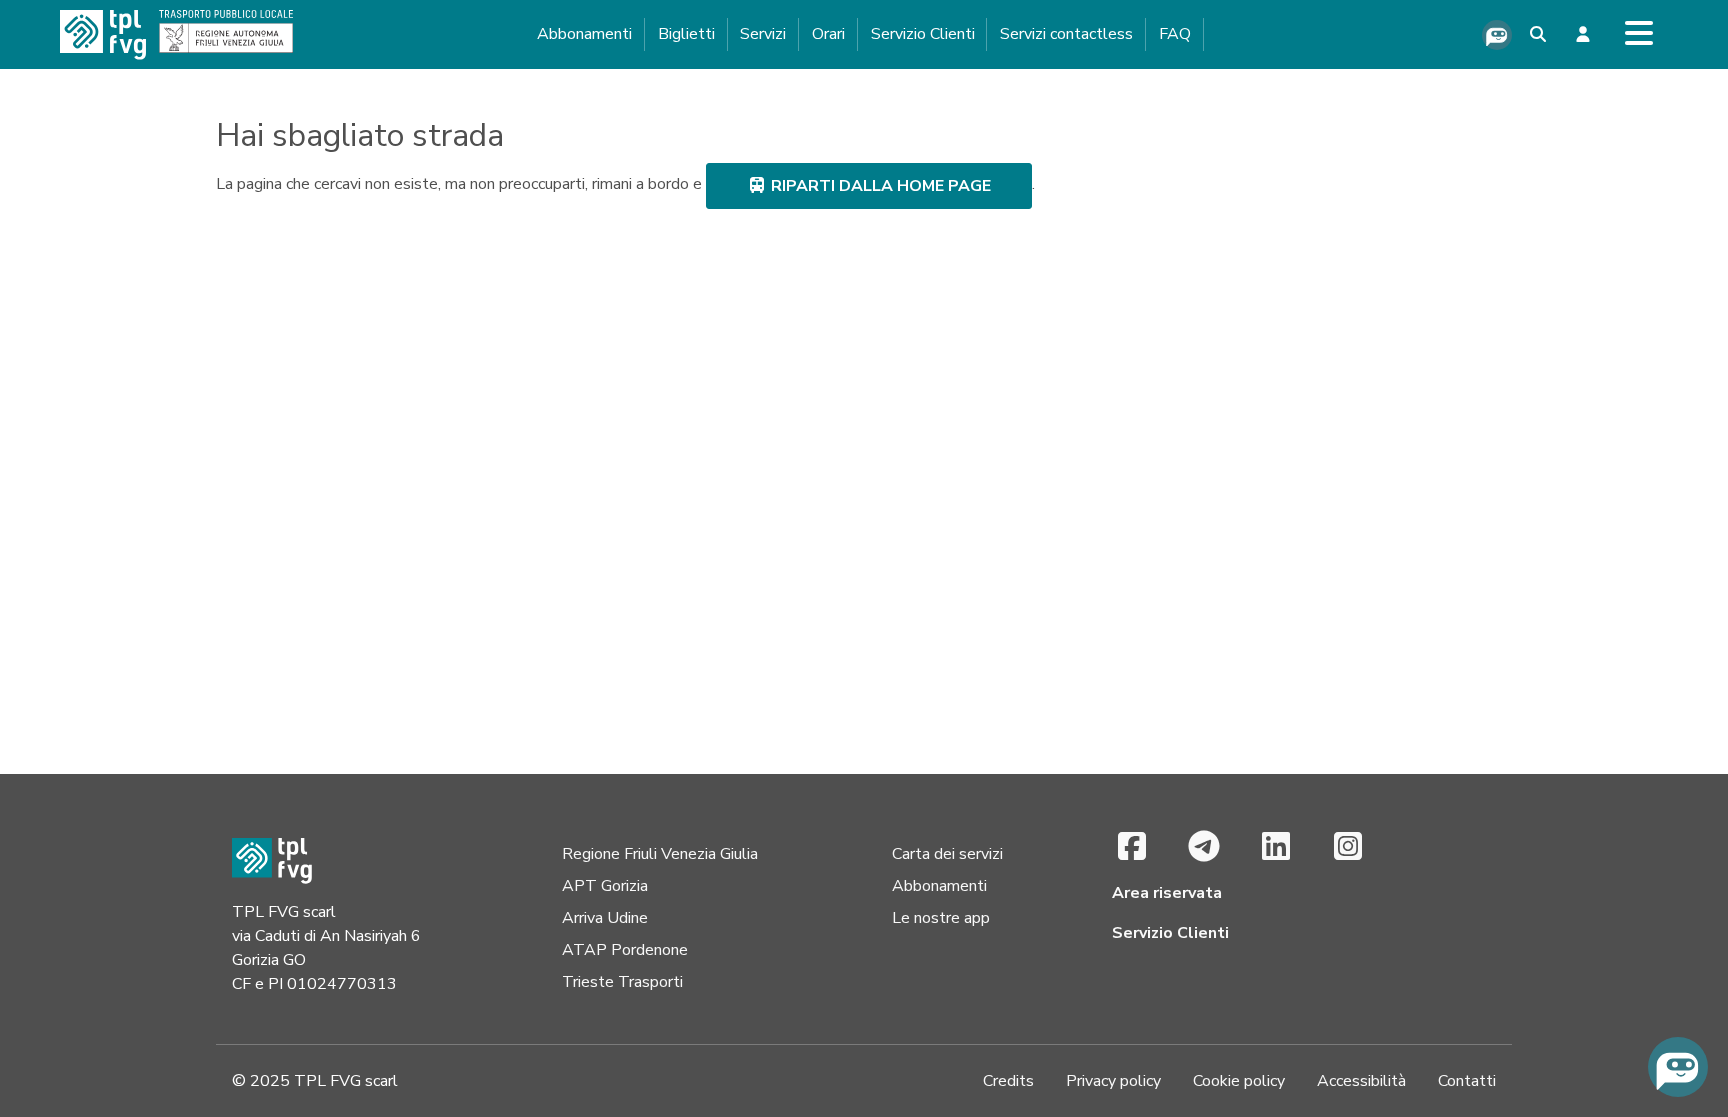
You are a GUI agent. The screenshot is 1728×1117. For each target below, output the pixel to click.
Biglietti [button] (686, 34)
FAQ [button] (1175, 34)
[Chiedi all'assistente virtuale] (1497, 35)
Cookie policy (1239, 1081)
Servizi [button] (763, 34)
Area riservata (1167, 893)
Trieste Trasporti (622, 982)
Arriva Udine (605, 918)
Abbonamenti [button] (584, 34)
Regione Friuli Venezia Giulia (660, 854)
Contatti (1467, 1081)
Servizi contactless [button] (1066, 34)
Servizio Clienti (923, 34)
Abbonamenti (939, 886)
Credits (1008, 1081)
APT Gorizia (605, 886)
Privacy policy (1113, 1081)
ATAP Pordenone (625, 950)
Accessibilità (1361, 1081)
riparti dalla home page (879, 186)
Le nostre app (941, 918)
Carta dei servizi (947, 854)
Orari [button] (828, 34)
